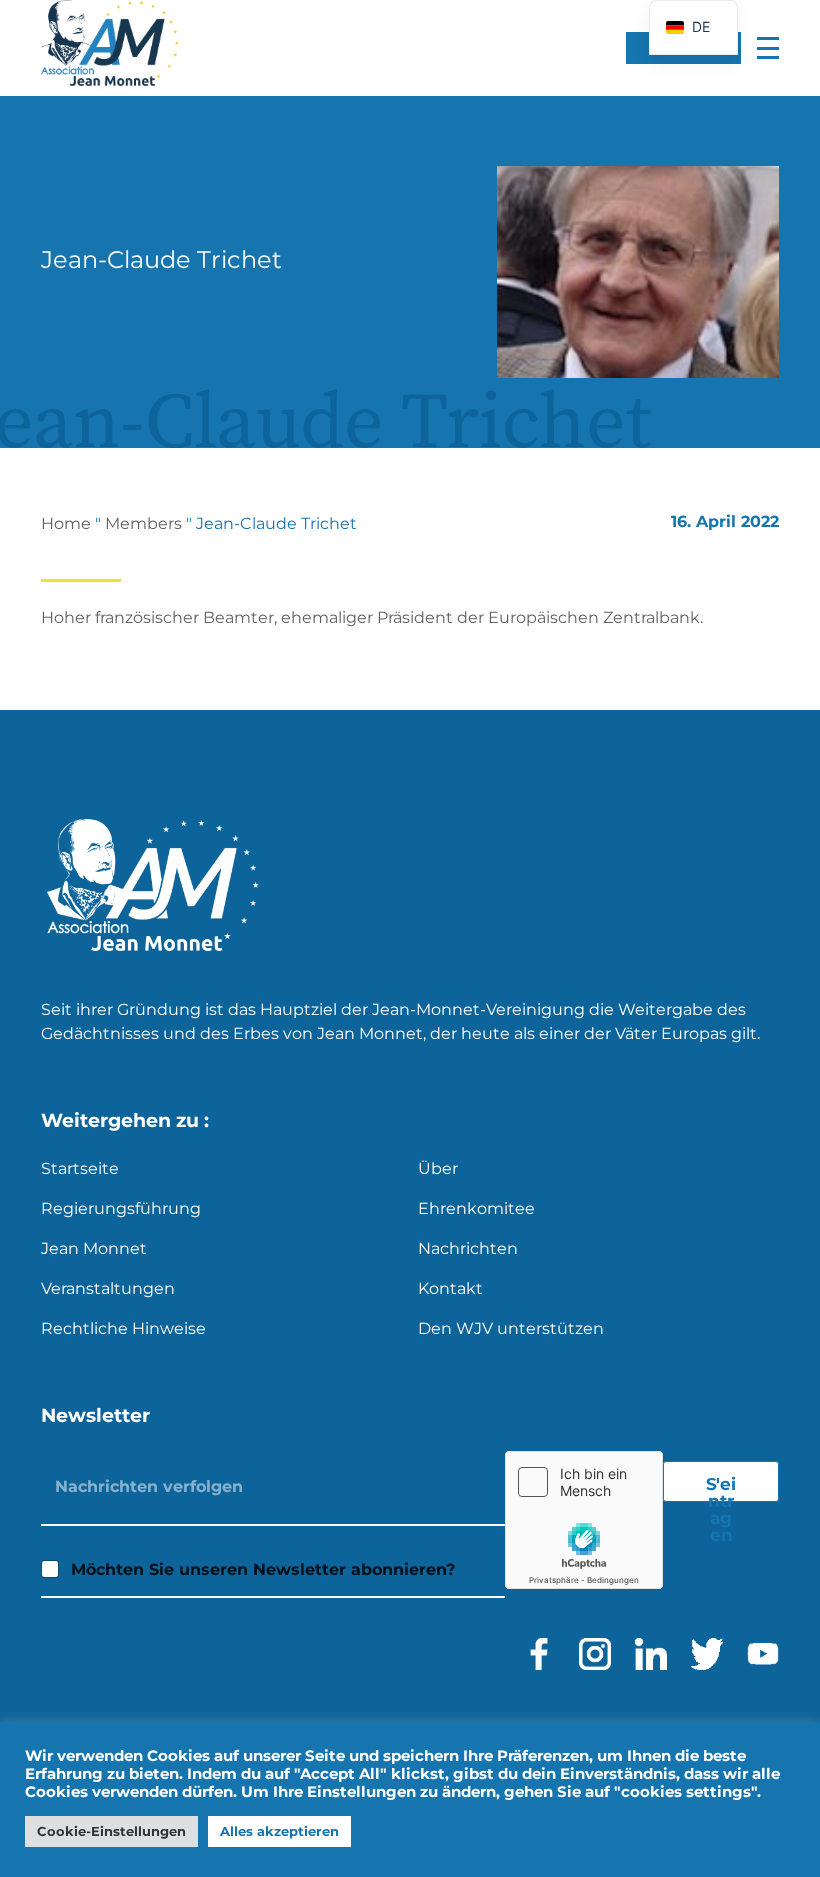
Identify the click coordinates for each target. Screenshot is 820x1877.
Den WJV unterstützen (511, 1328)
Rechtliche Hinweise (123, 1328)
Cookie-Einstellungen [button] (111, 1831)
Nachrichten (468, 1248)
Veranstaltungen (108, 1288)
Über (438, 1168)
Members (143, 523)
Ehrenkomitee (476, 1208)
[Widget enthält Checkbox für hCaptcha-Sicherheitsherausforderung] (584, 1520)
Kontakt (450, 1288)
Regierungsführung (121, 1208)
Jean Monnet (94, 1248)
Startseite (80, 1168)
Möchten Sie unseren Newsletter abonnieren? (263, 1569)
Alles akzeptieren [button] (279, 1831)
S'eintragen (721, 1488)
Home (66, 523)
